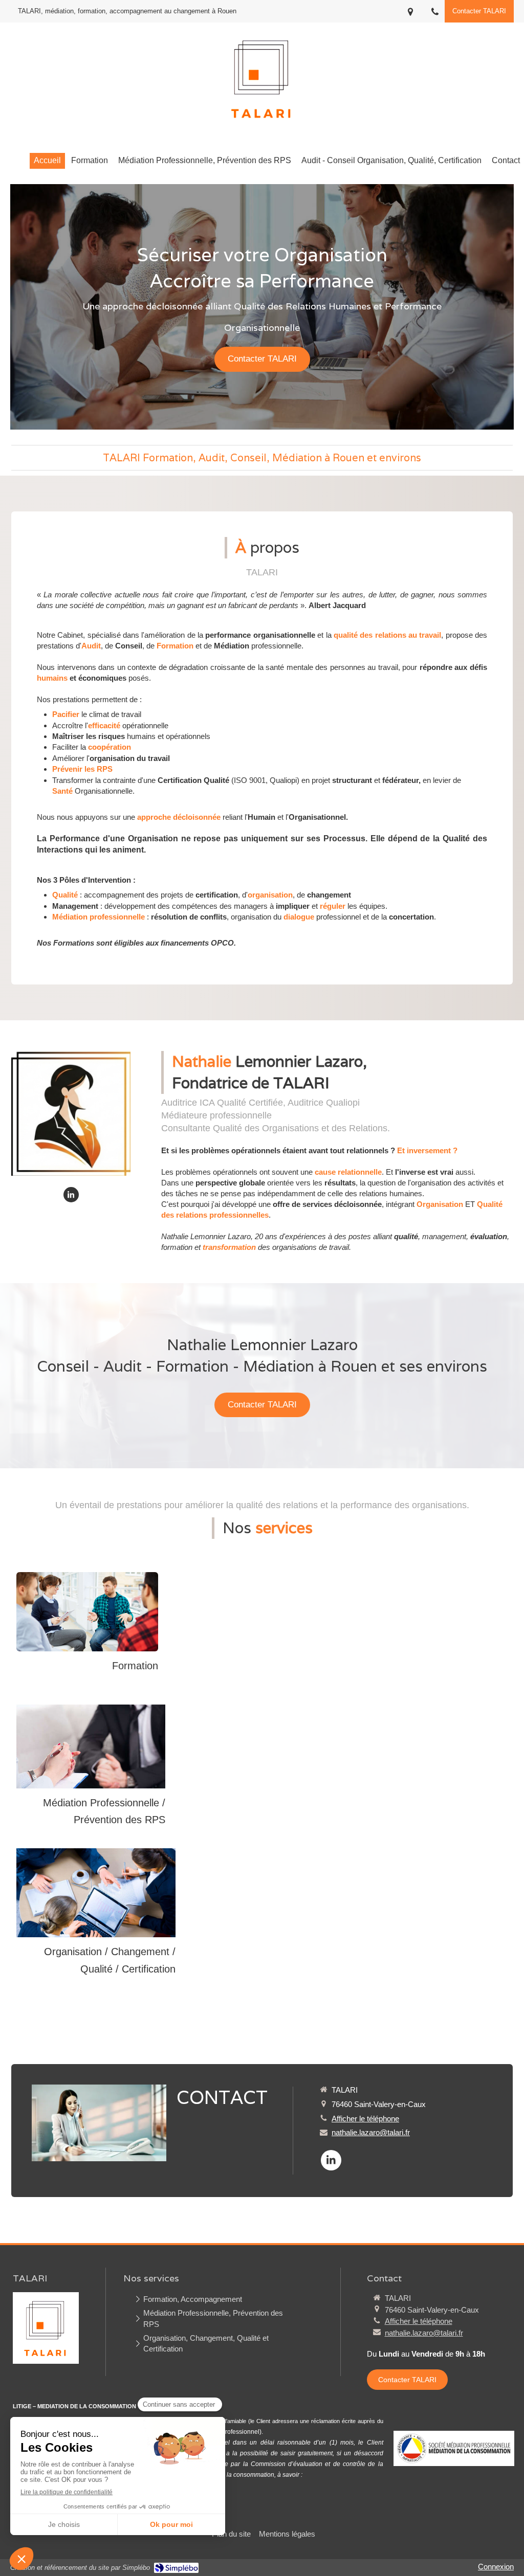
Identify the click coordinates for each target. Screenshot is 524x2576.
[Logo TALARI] (262, 126)
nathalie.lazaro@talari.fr (371, 2132)
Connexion (496, 2567)
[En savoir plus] (91, 1746)
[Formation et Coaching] (87, 1612)
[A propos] (71, 1114)
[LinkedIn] (71, 1195)
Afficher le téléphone (365, 2119)
